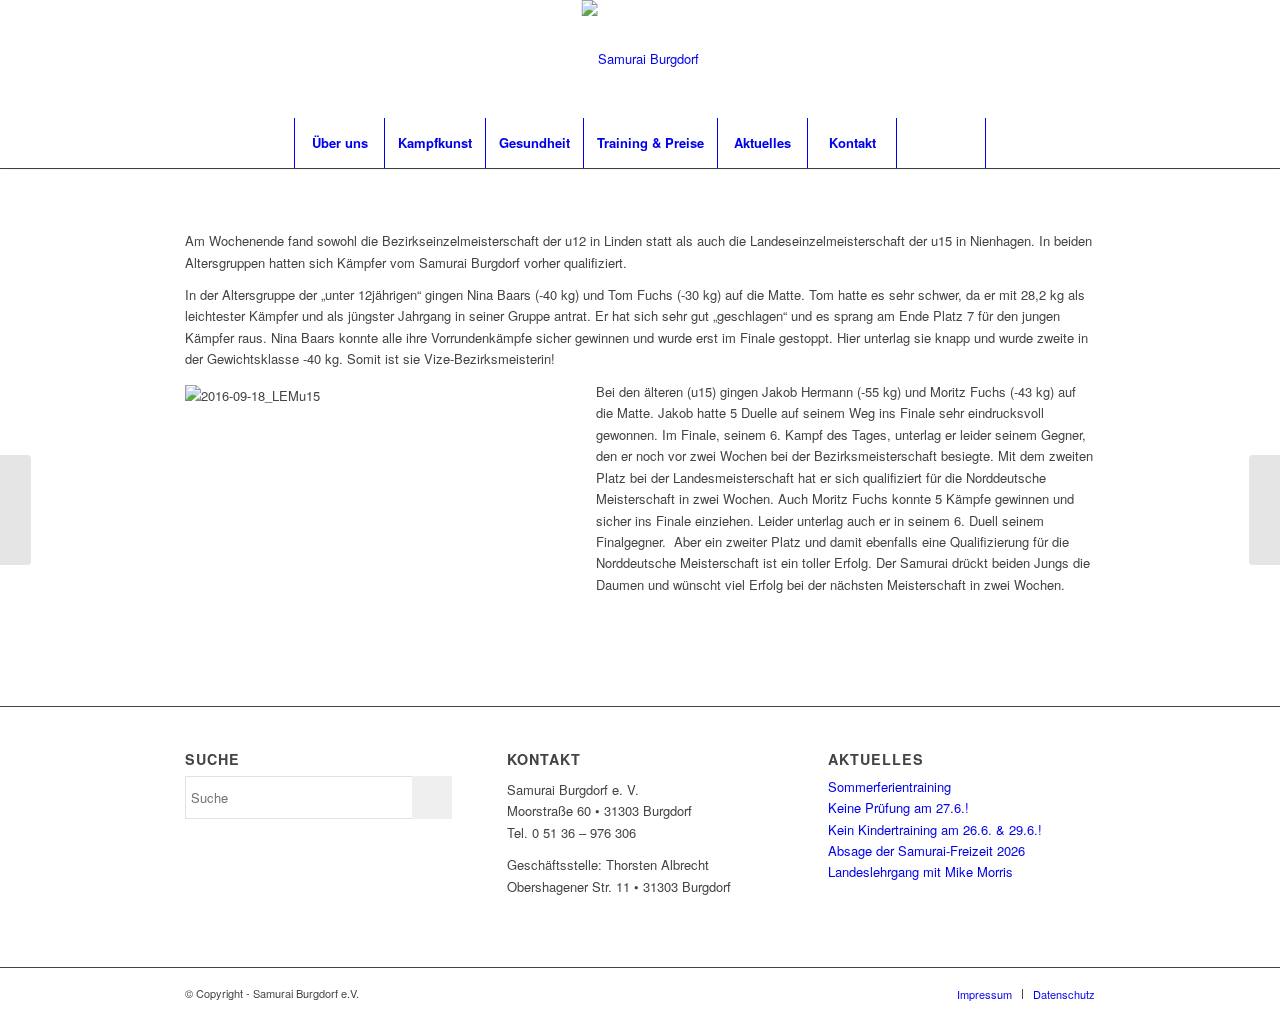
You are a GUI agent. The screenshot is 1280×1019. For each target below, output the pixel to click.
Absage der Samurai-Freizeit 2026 (926, 850)
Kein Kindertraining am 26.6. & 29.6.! (935, 829)
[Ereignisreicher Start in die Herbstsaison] (1264, 510)
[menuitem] (339, 143)
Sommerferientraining (889, 786)
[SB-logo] (640, 59)
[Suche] (941, 143)
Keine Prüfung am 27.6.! (898, 807)
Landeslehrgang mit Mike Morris (920, 871)
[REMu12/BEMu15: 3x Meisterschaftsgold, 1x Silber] (15, 510)
